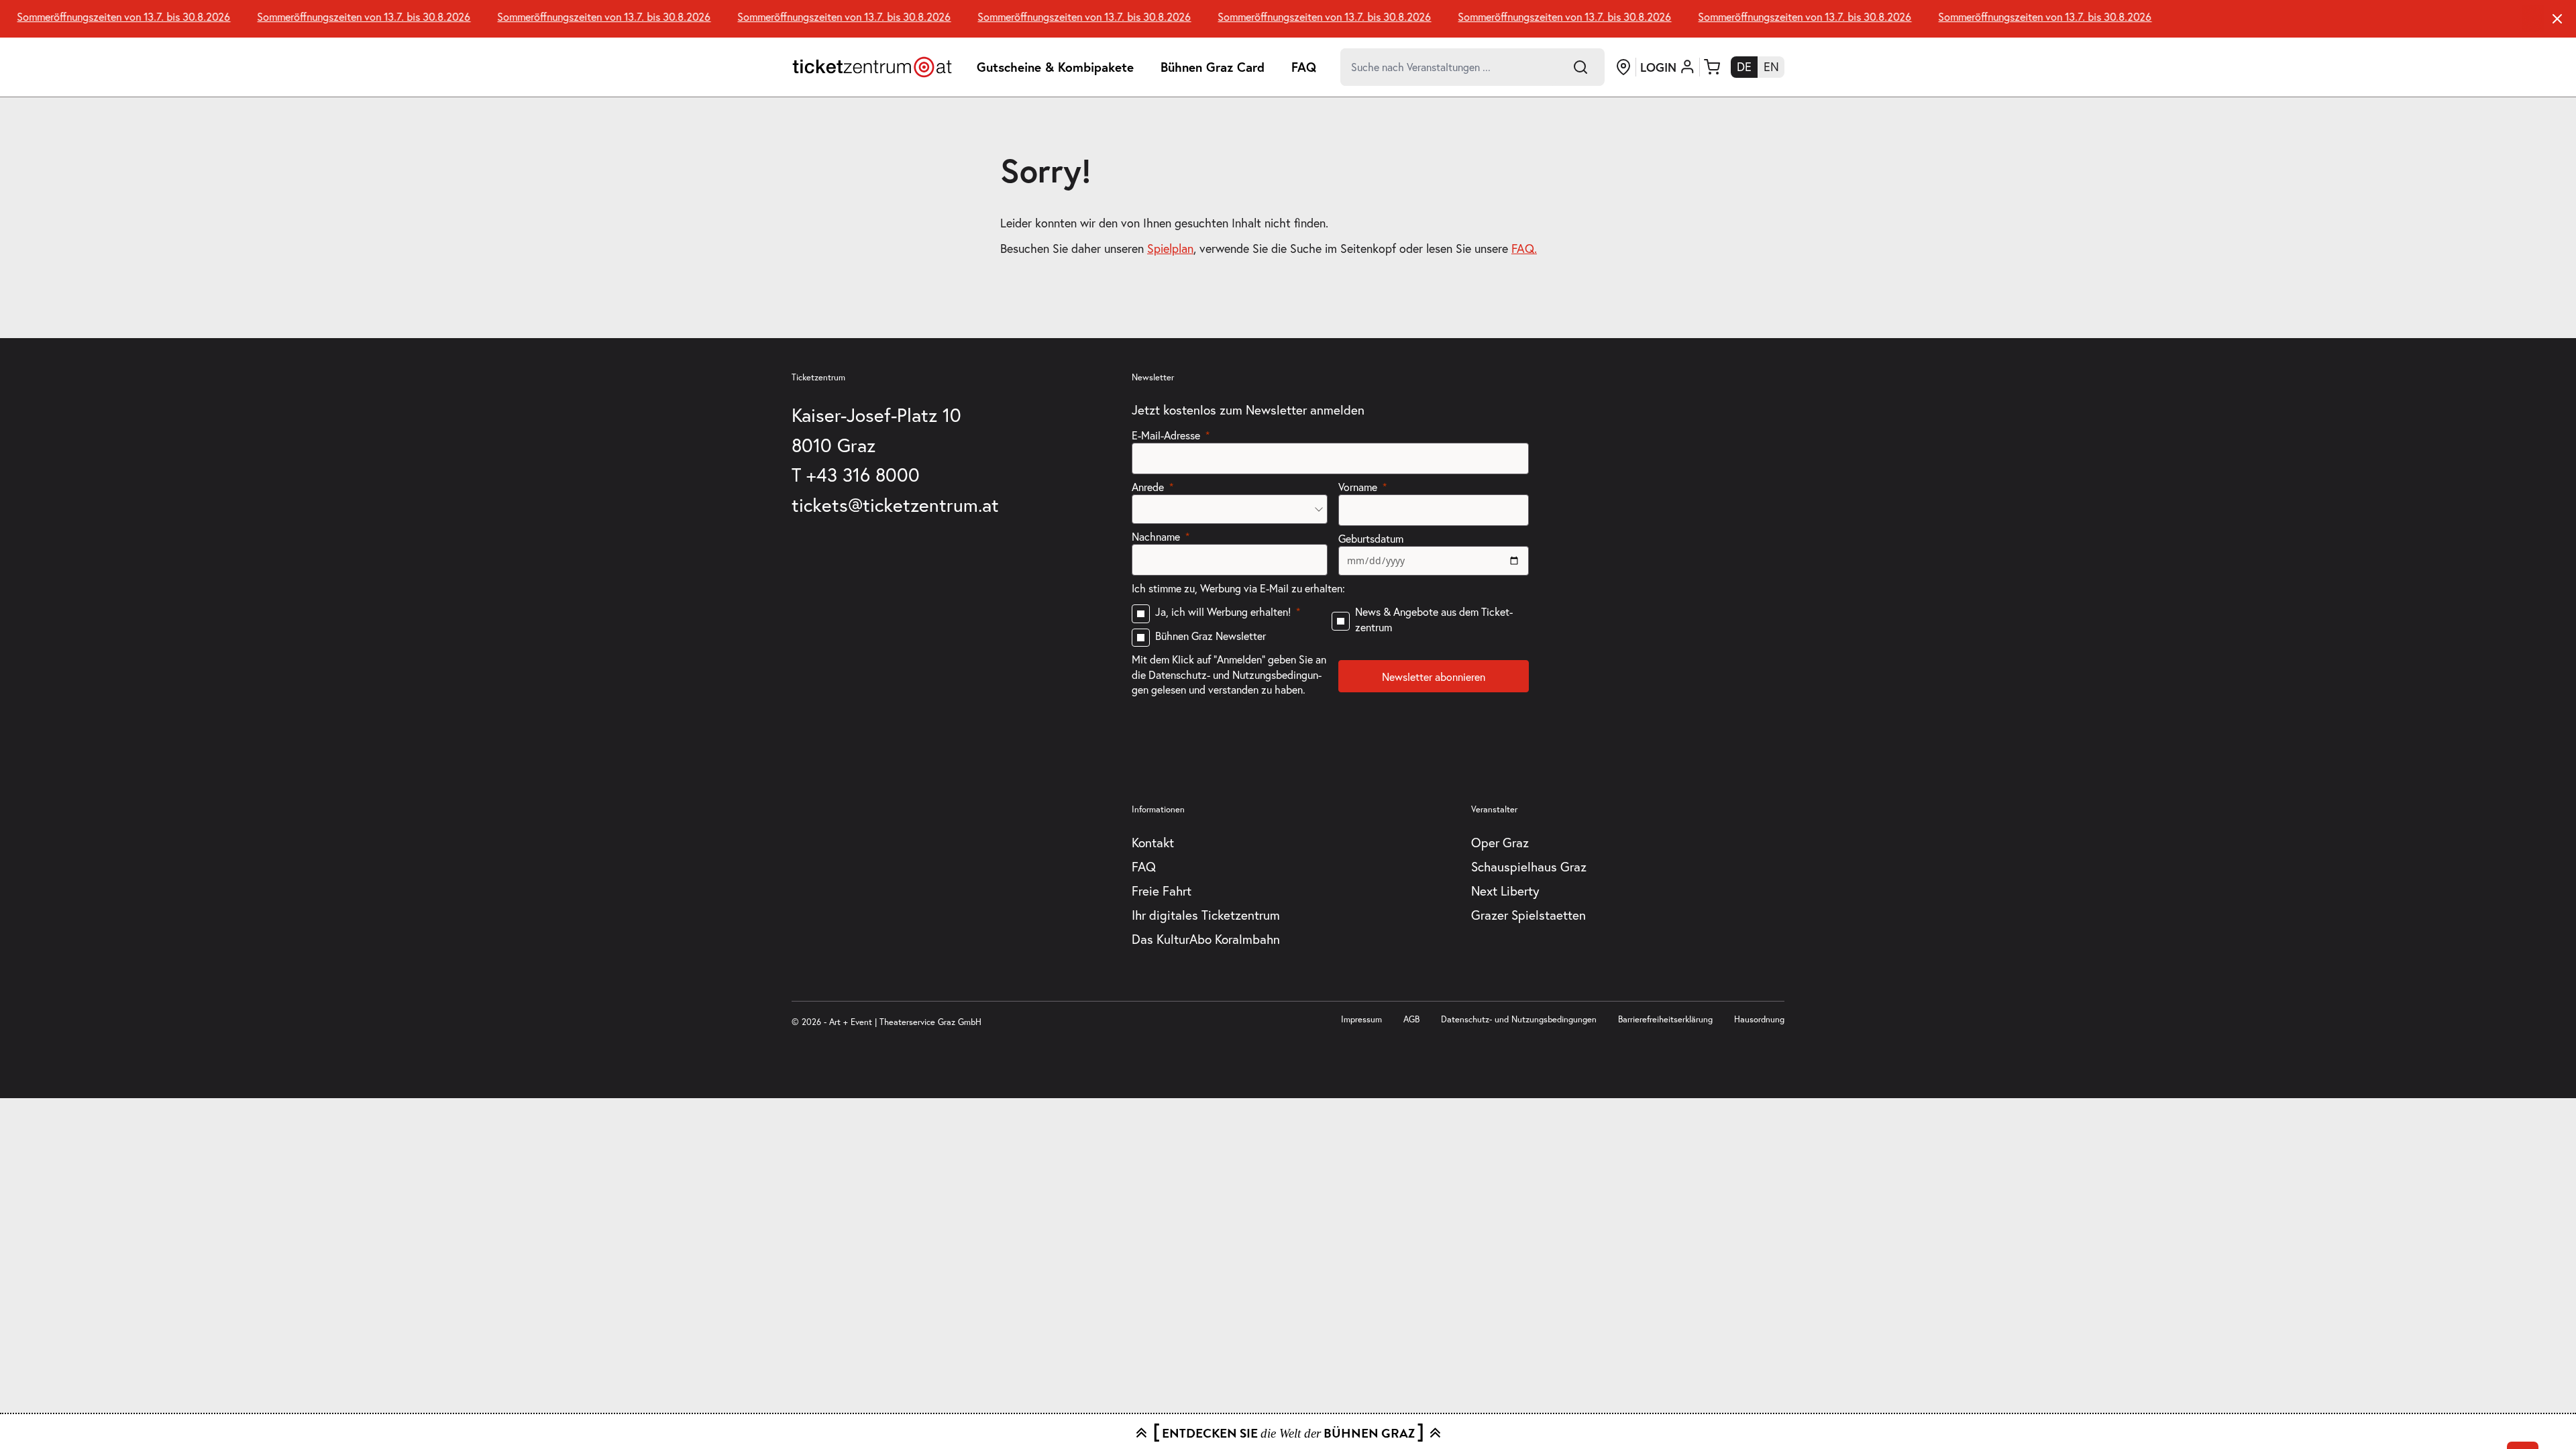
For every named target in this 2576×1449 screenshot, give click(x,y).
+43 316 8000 (863, 475)
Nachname (1156, 537)
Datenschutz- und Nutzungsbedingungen (1519, 1019)
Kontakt (1153, 843)
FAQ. (1524, 249)
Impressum (1361, 1019)
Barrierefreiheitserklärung (1665, 1019)
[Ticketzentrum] (872, 67)
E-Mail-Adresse (1166, 435)
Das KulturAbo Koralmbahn (1206, 939)
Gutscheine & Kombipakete (1055, 67)
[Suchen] (1580, 67)
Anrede (1148, 487)
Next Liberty (1505, 891)
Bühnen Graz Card (1213, 67)
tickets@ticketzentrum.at (895, 505)
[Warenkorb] (1712, 67)
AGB (1411, 1019)
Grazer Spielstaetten (1528, 915)
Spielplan (1170, 249)
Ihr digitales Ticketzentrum (1206, 915)
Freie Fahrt (1162, 891)
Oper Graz (1500, 843)
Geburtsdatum (1371, 539)
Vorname (1358, 487)
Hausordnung (1759, 1019)
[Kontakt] (1623, 67)
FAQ (1304, 67)
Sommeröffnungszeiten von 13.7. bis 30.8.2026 (107, 17)
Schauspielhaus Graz (1529, 867)
